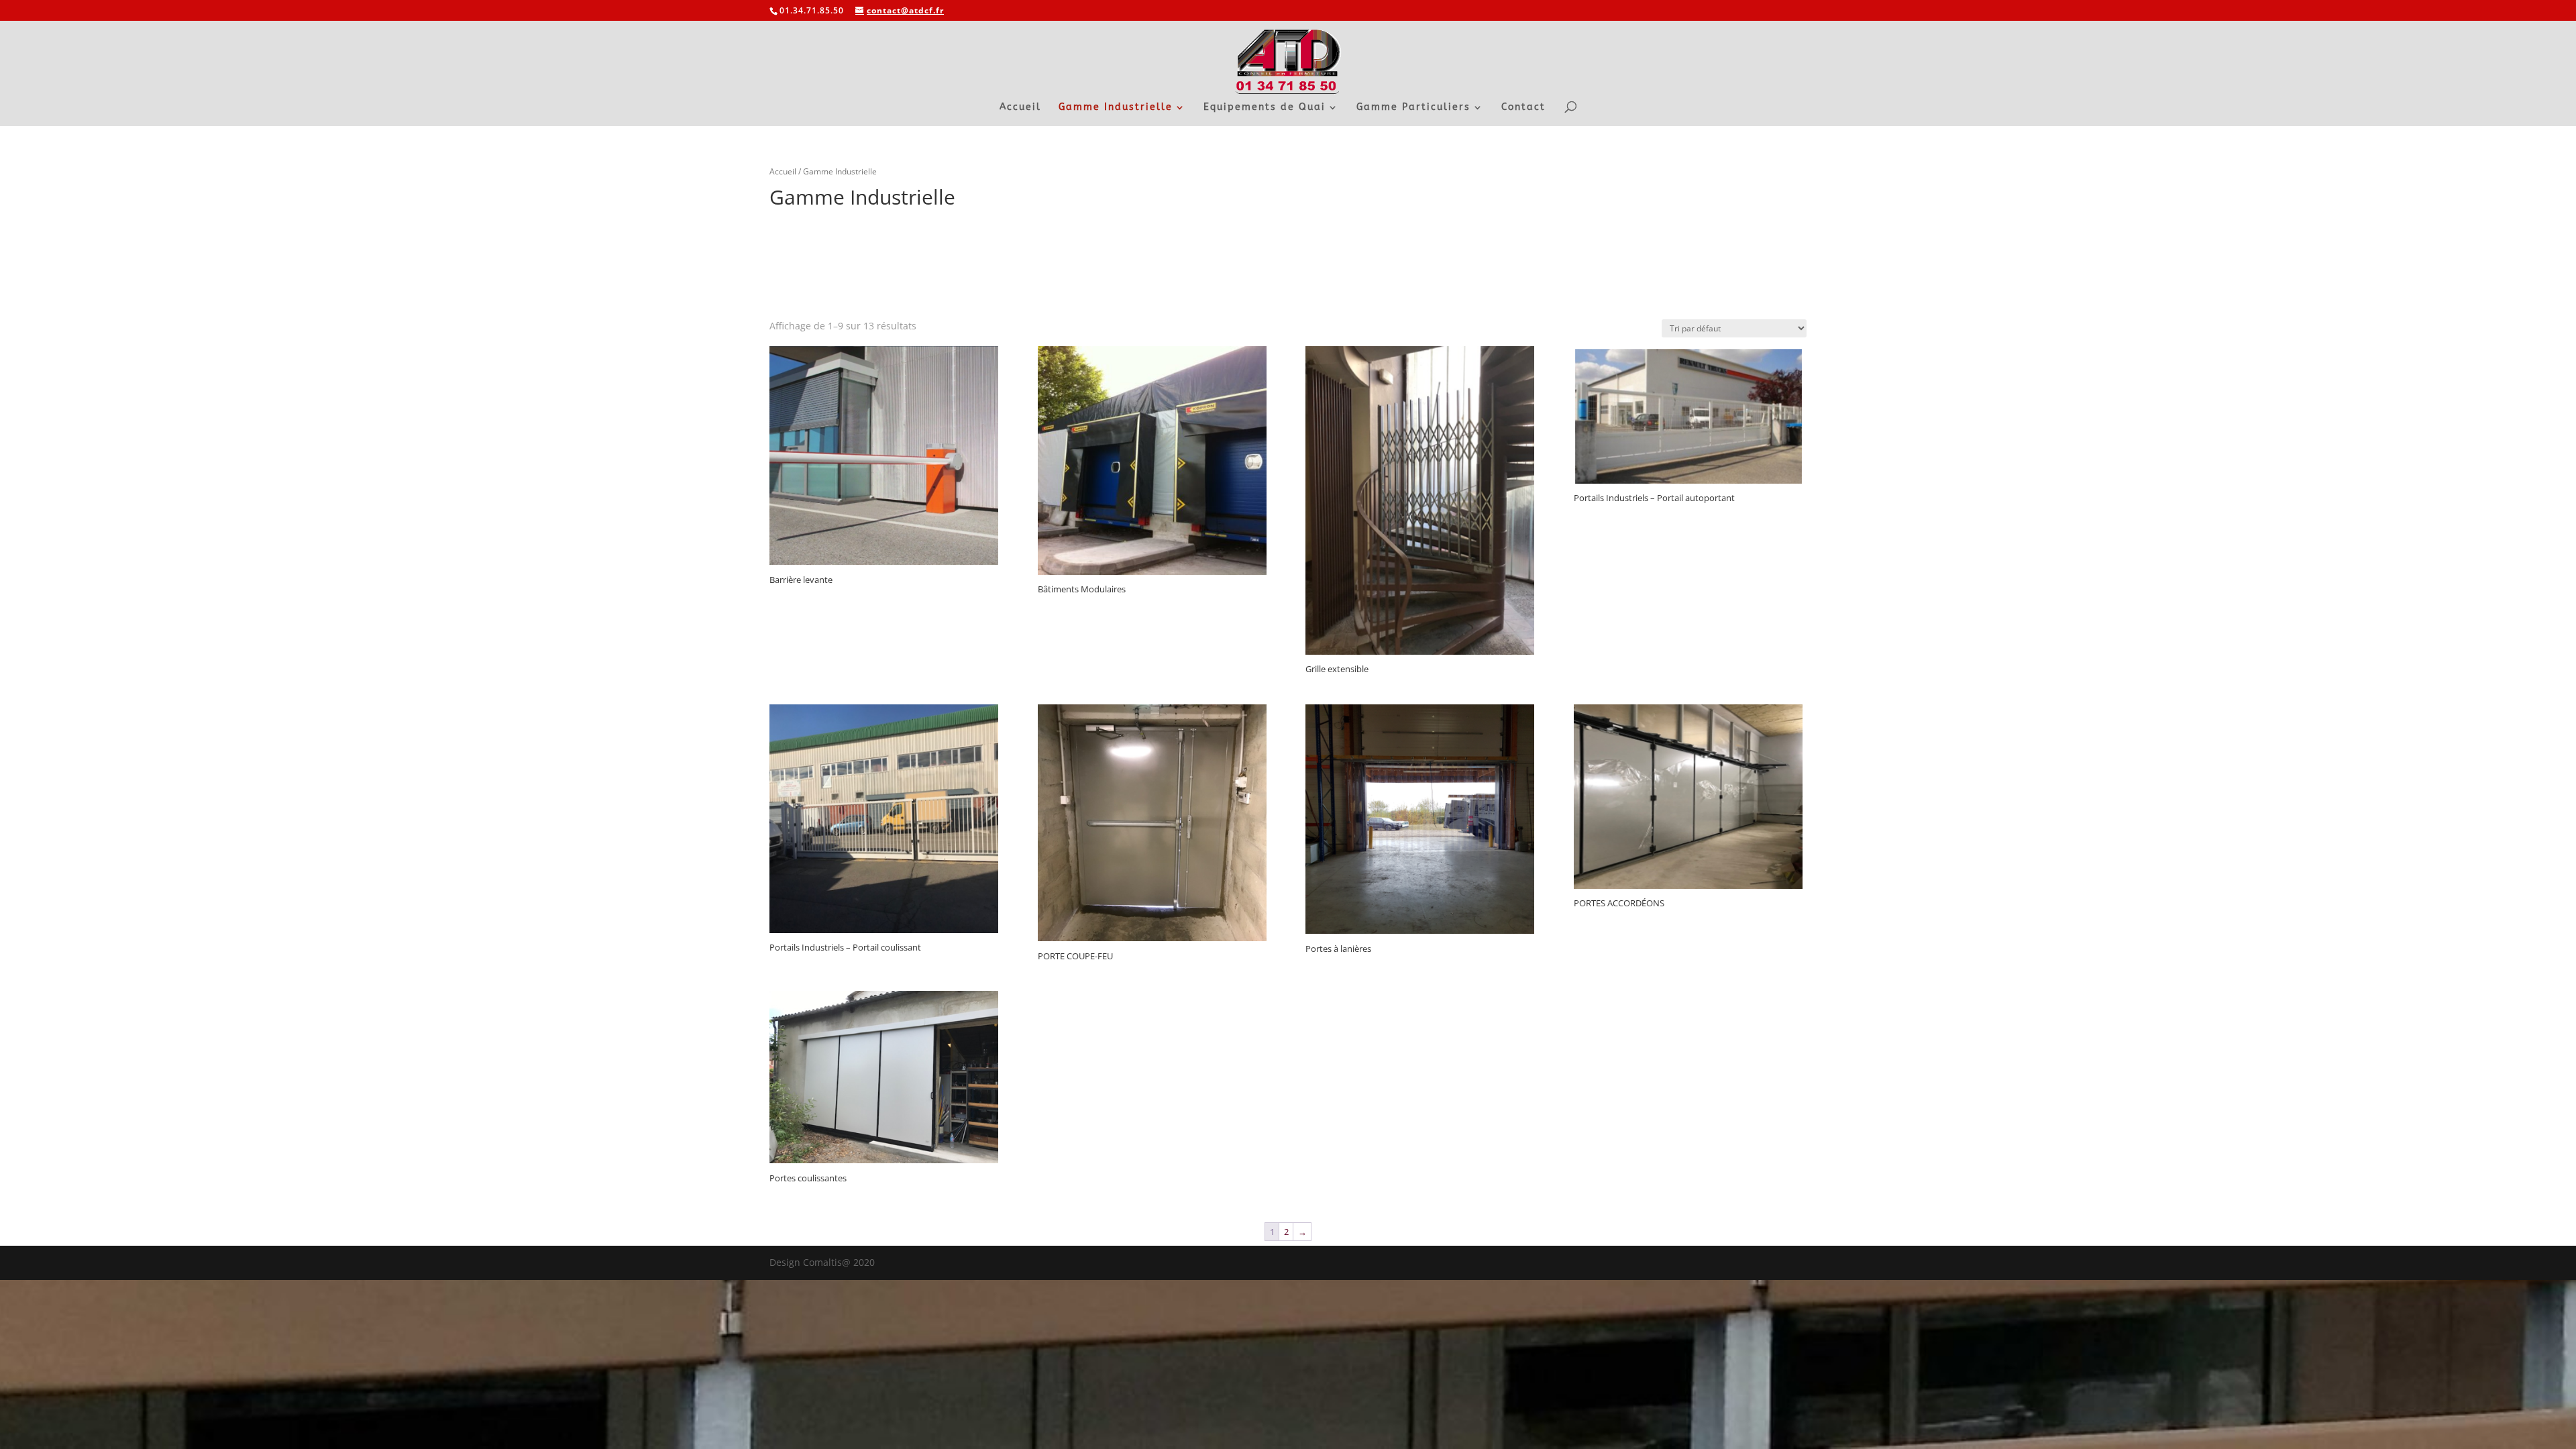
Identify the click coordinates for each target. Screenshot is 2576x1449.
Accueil (1020, 108)
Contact (1523, 108)
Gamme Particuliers (1413, 108)
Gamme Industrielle (1116, 108)
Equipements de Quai (1265, 108)
